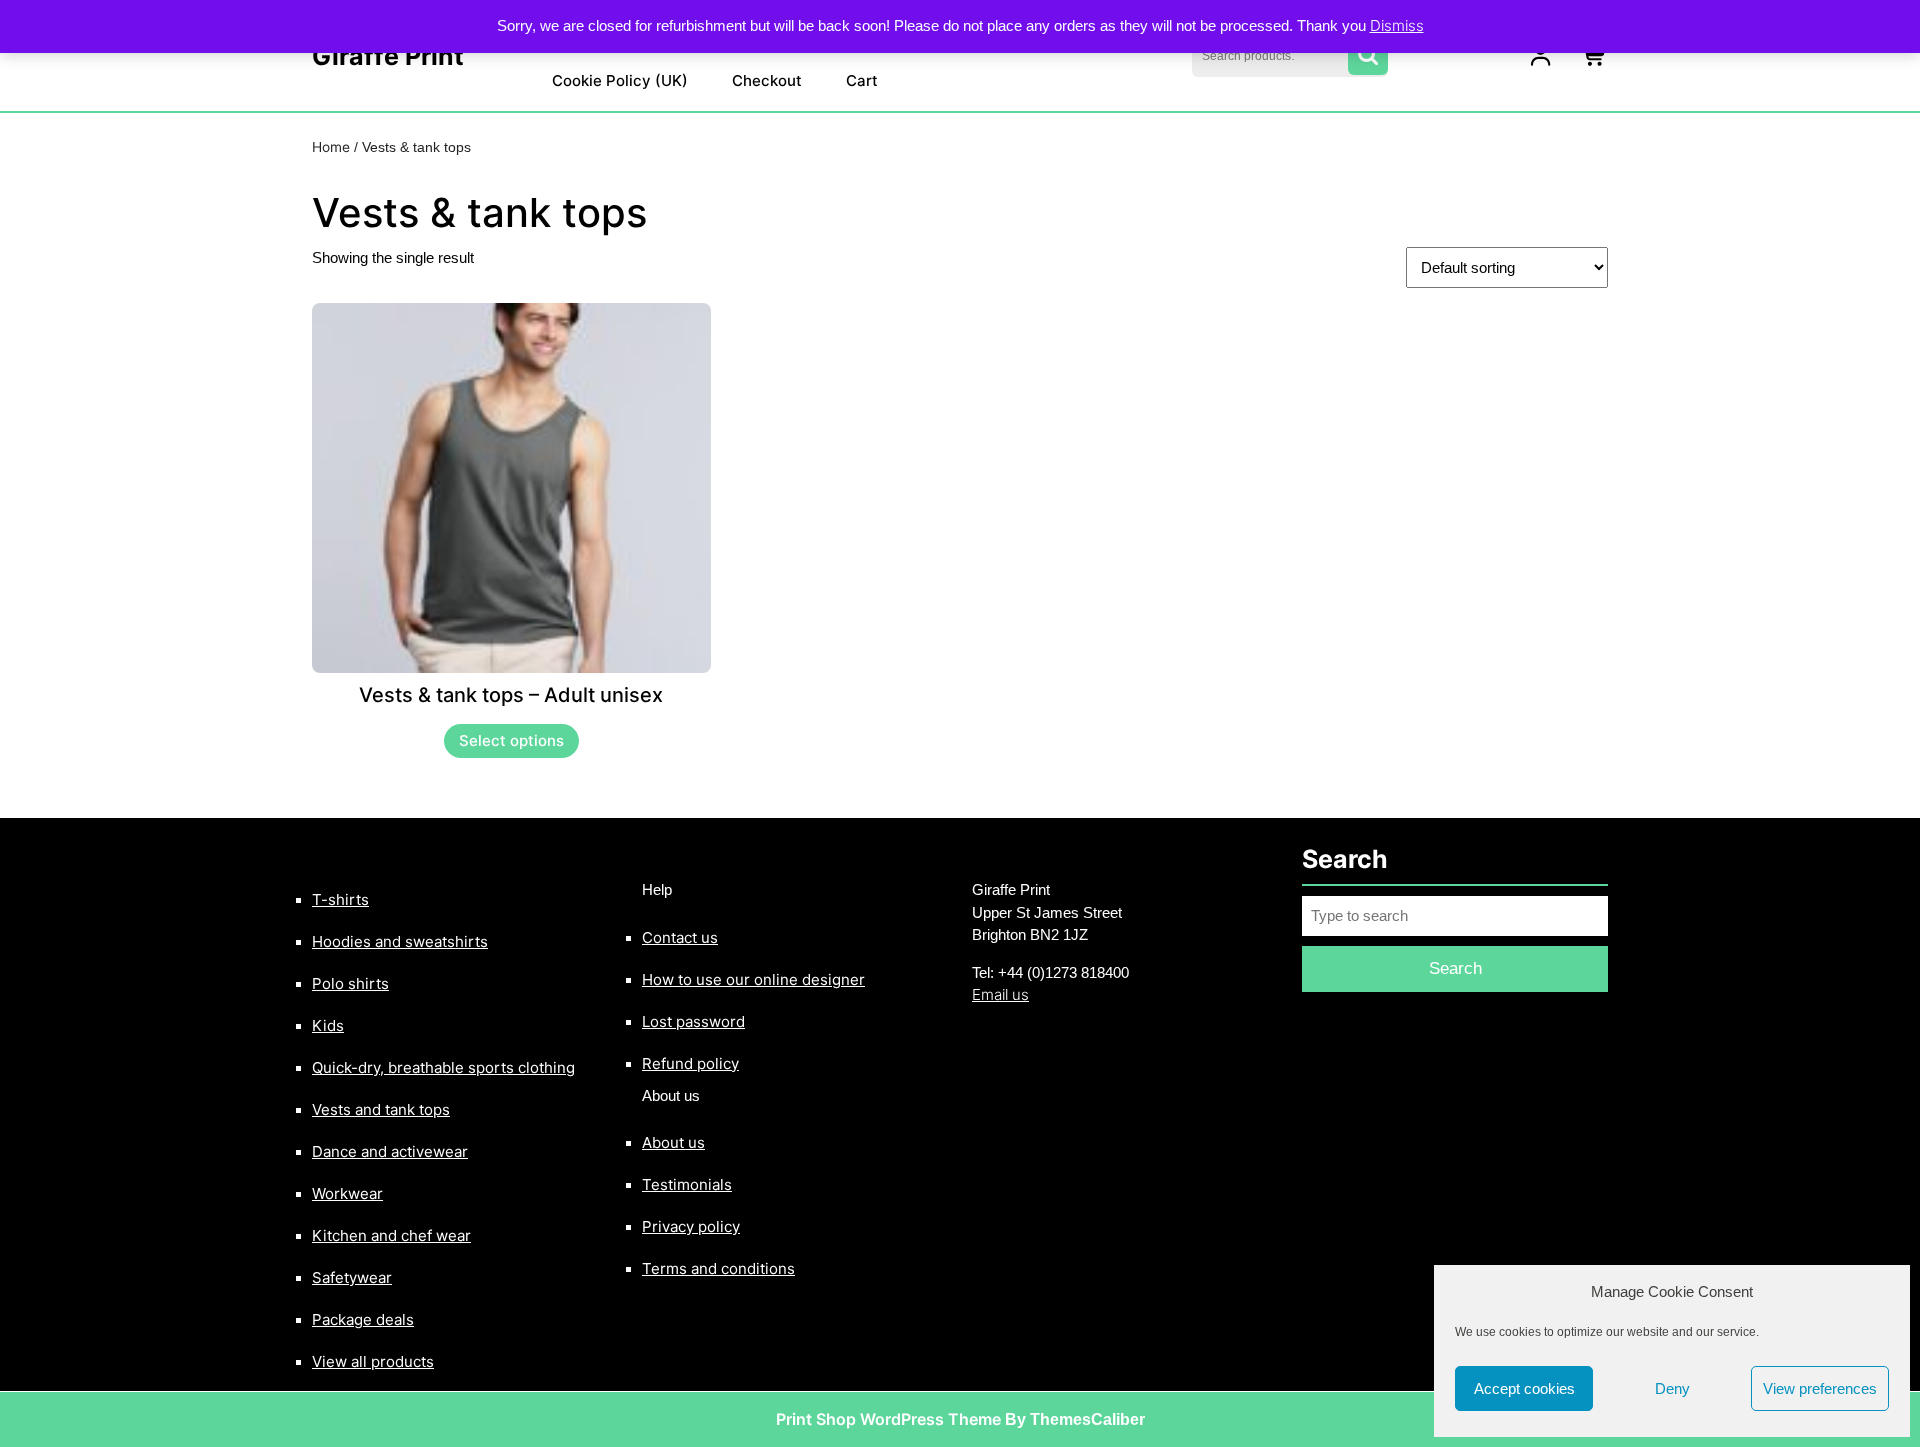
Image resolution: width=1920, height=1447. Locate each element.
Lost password (693, 1021)
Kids (328, 1025)
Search (1368, 55)
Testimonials (687, 1184)
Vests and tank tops (381, 1109)
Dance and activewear (390, 1151)
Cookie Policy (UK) (620, 80)
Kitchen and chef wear (391, 1235)
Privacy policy (691, 1226)
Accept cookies (1524, 1388)
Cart (862, 80)
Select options (511, 740)
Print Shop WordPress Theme (888, 1419)
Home (331, 147)
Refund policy (690, 1063)
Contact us (680, 937)
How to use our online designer (753, 979)
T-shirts (340, 899)
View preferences (1820, 1388)
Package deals (363, 1319)
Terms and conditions (718, 1268)
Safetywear (352, 1277)
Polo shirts (350, 983)
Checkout (767, 80)
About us (673, 1142)
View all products (373, 1361)
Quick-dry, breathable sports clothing (443, 1067)
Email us (1000, 994)
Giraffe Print (388, 56)
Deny (1672, 1388)
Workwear (347, 1193)
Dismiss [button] (1397, 25)
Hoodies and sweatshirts (400, 941)
